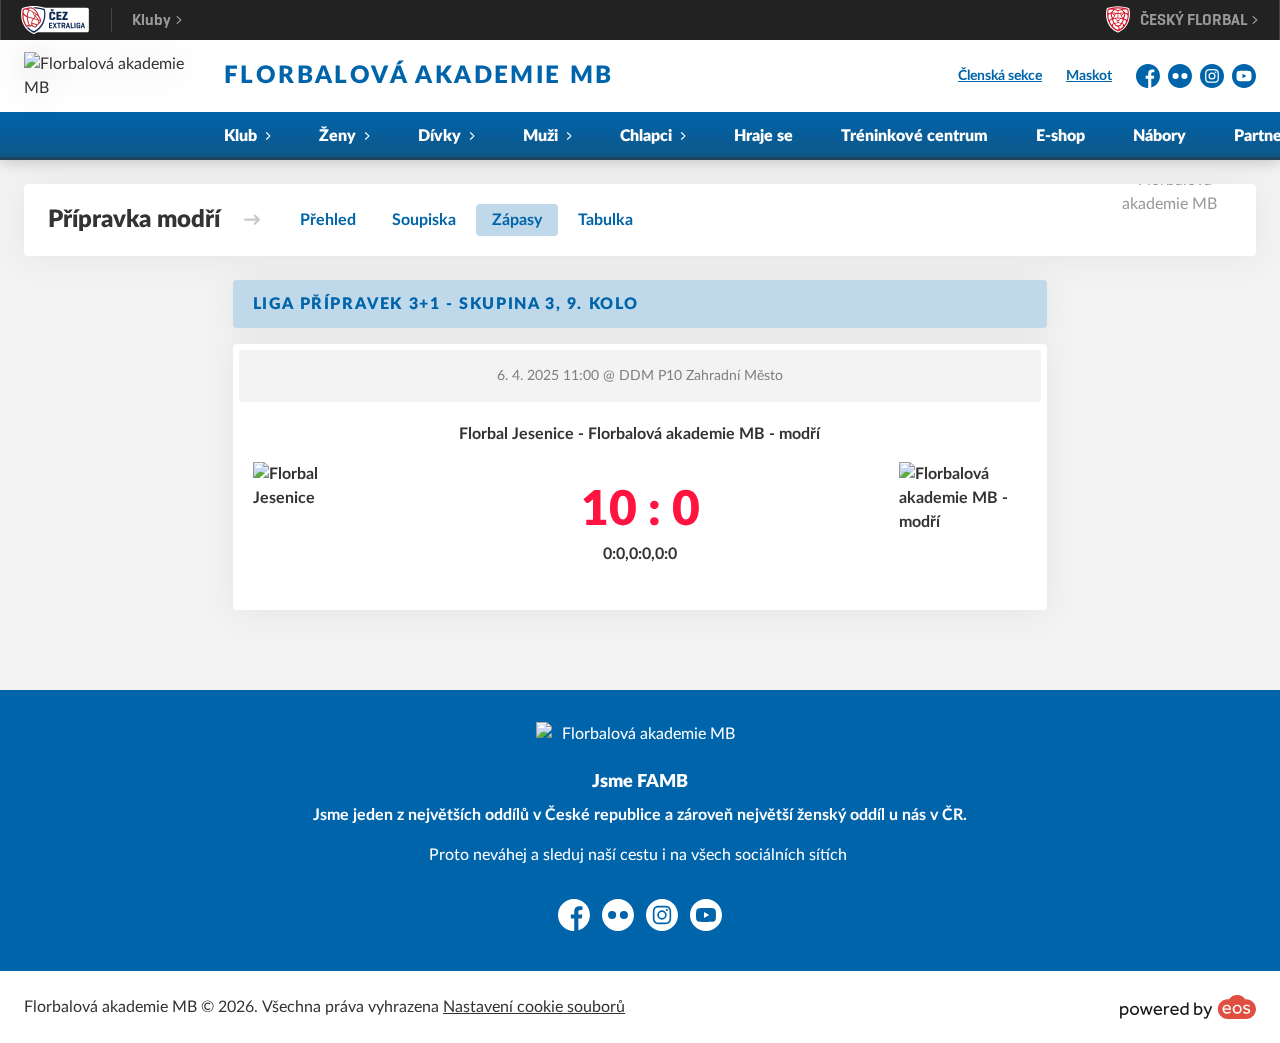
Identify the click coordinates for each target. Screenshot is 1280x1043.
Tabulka (605, 220)
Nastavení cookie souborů (534, 1007)
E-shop (1060, 136)
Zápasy (517, 220)
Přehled (328, 220)
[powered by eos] (1188, 1007)
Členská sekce (1000, 76)
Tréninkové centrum (914, 136)
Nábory (1159, 136)
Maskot (1089, 76)
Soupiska (424, 220)
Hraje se (763, 136)
